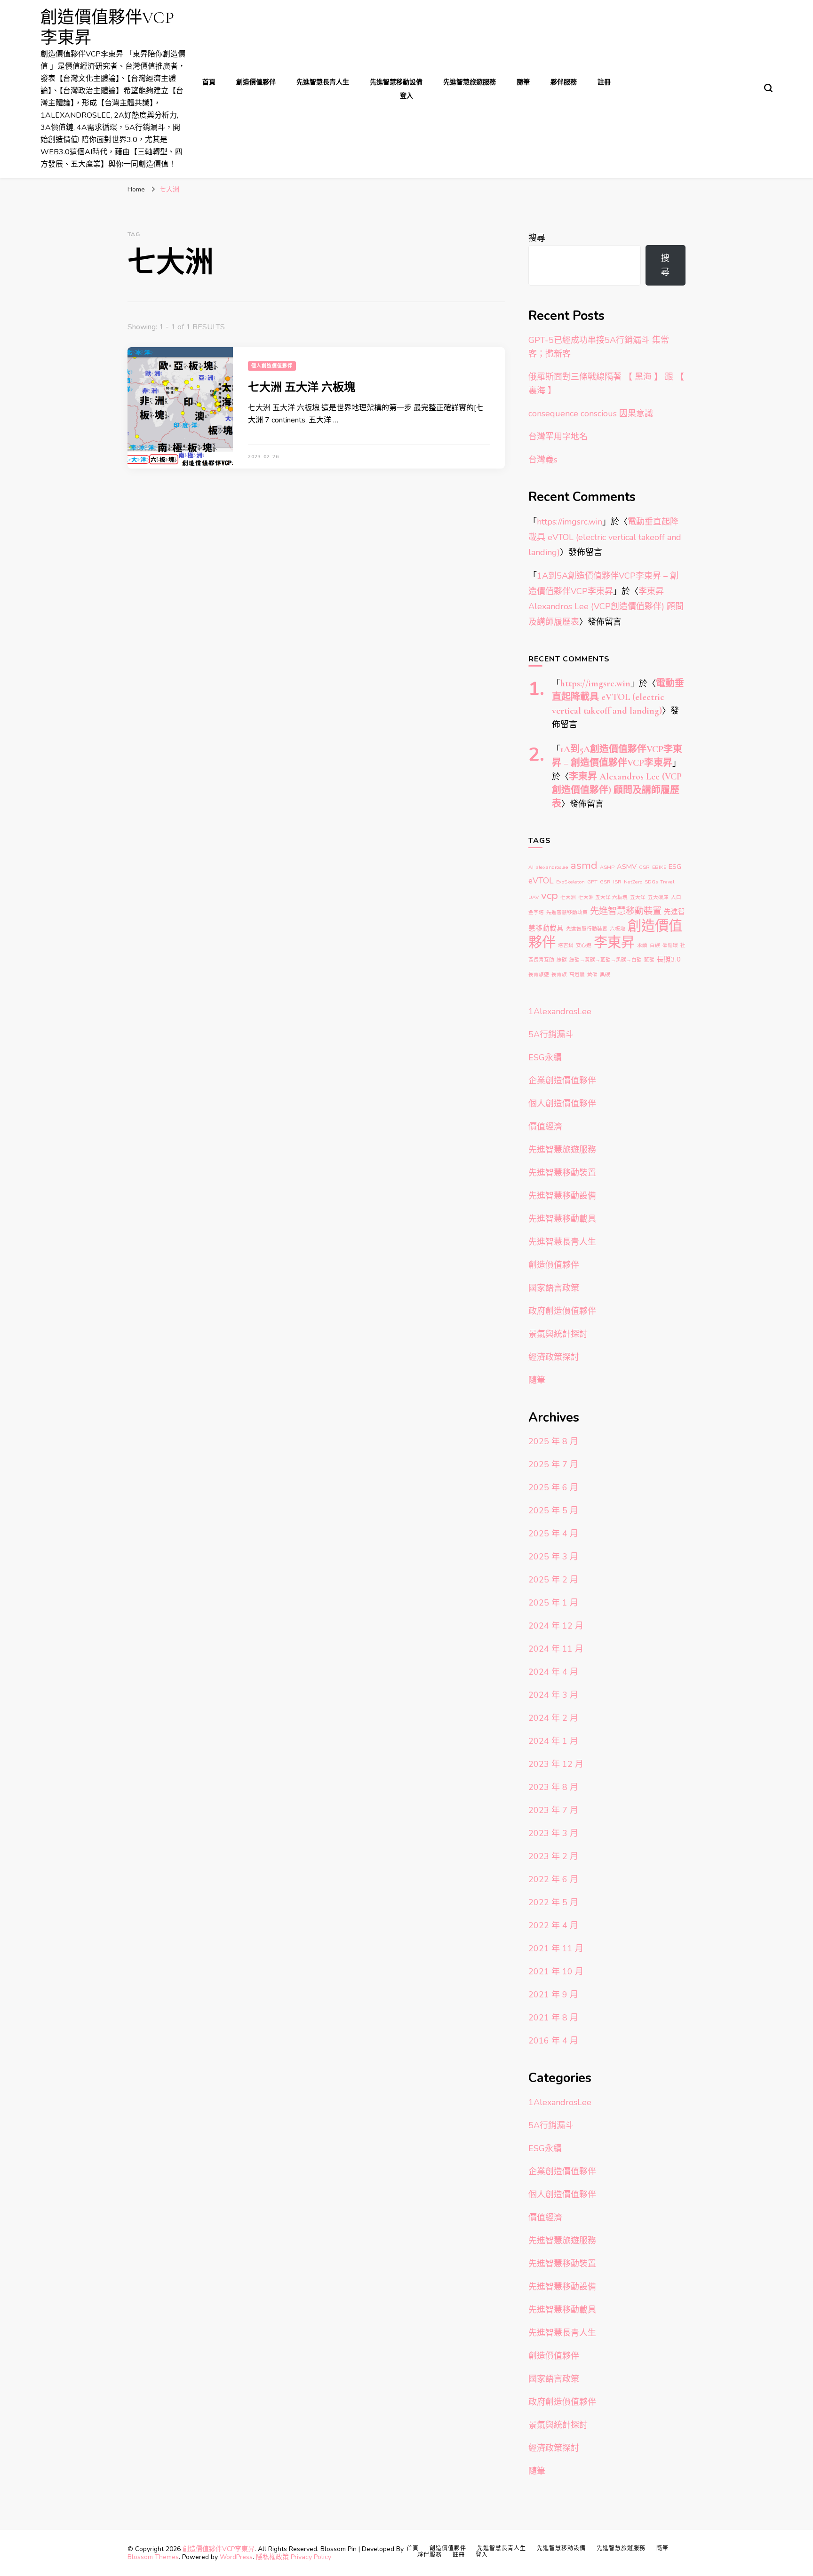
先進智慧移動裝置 (626, 911)
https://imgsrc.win (570, 522)
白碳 (655, 945)
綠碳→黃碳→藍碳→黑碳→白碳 (606, 960)
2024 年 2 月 (553, 1718)
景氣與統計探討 (558, 1334)
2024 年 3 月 (553, 1695)
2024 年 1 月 (553, 1741)
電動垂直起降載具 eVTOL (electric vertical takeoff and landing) (605, 537)
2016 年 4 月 (553, 2041)
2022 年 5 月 (553, 1902)
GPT (592, 882)
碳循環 (670, 945)
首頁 (209, 82)
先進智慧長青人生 (323, 82)
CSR (644, 867)
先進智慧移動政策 (567, 912)
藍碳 (649, 960)
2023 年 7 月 (553, 1810)
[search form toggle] (768, 88)
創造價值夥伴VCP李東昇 (219, 2549)
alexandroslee (552, 867)
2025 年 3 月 (553, 1557)
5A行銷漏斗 (551, 1034)
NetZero (633, 882)
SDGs (651, 882)
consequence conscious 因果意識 (591, 413)
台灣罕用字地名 (558, 437)
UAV (534, 897)
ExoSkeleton (570, 882)
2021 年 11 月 (556, 1948)
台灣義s (543, 460)
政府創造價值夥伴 (562, 1311)
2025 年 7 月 (553, 1464)
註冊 (604, 82)
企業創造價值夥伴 (562, 1081)
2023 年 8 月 (553, 1787)
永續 (642, 945)
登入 (406, 96)
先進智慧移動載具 (562, 1219)
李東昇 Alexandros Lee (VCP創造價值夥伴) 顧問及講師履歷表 (606, 607)
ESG (675, 867)
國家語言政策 (554, 1288)
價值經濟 (545, 1127)
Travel (667, 882)
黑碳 (605, 974)
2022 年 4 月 (553, 1925)
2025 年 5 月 (553, 1511)
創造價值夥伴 (256, 82)
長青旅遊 (539, 974)
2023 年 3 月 (553, 1833)
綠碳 (562, 960)
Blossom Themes (153, 2557)
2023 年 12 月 (556, 1764)
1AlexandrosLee (560, 1011)
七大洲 (568, 897)
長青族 (559, 974)
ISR (617, 882)
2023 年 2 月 (553, 1856)
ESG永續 (545, 1057)
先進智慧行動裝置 (587, 929)
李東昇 (614, 942)
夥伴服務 (564, 82)
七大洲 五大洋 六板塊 (302, 387)
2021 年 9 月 (553, 1995)
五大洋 (638, 897)
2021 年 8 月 (553, 2018)
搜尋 (537, 238)
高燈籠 (577, 974)
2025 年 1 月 (553, 1603)
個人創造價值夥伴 (272, 366)
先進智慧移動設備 (396, 82)
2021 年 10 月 (556, 1972)
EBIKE (659, 867)
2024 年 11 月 (556, 1649)
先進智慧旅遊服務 (470, 82)
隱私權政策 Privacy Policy (294, 2557)
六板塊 (618, 929)
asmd (584, 865)
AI (531, 867)
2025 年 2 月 (553, 1580)
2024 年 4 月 (553, 1672)
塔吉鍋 (566, 945)
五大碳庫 (658, 897)
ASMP (607, 867)
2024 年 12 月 (556, 1626)
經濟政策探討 (554, 1357)
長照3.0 (669, 959)
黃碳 (592, 974)
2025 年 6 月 (553, 1487)
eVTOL (541, 881)
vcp (550, 895)
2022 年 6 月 (553, 1879)
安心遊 (584, 945)
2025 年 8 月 (553, 1441)
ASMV (627, 867)
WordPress (236, 2557)
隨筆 (523, 82)
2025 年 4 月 (553, 1534)
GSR (605, 882)
